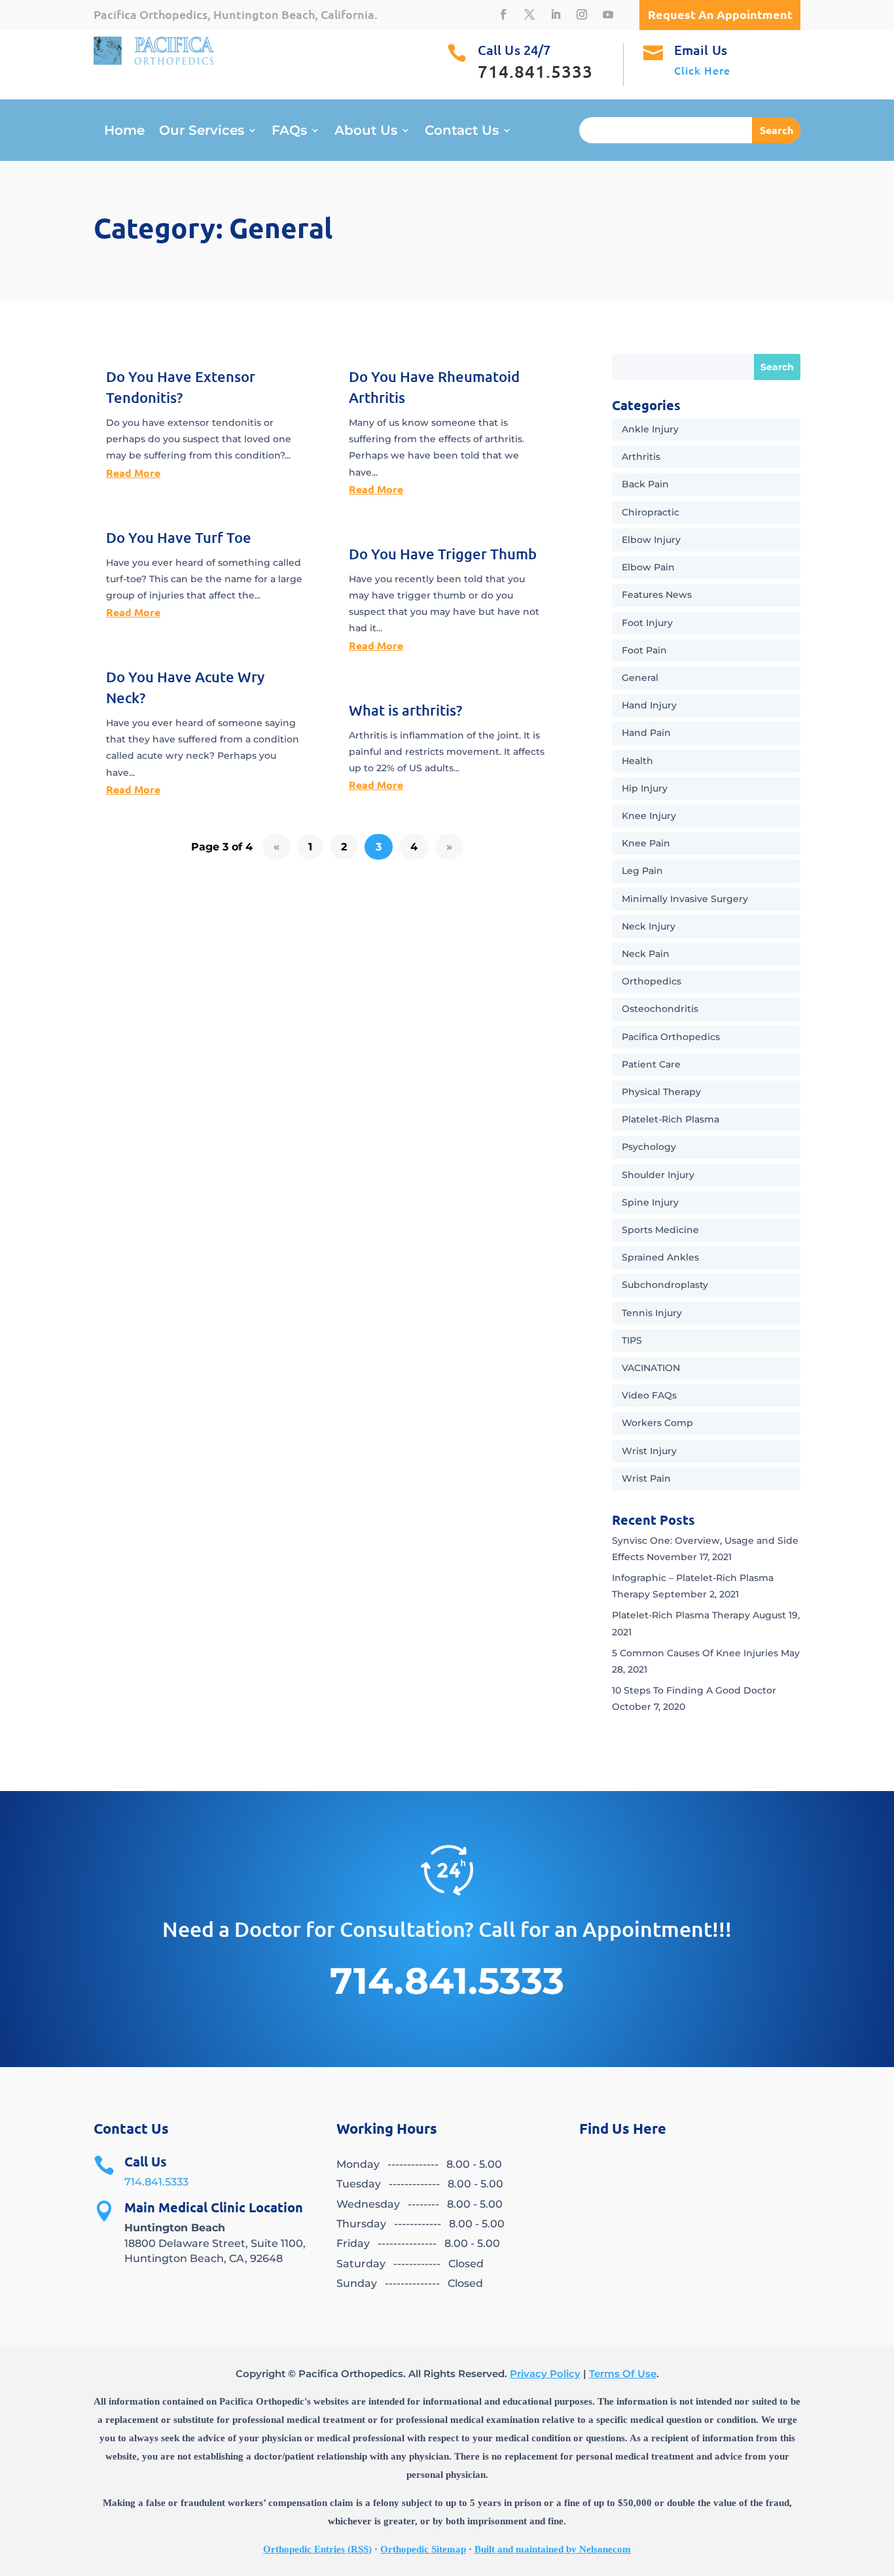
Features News (657, 595)
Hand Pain (646, 733)
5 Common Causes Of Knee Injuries (695, 1653)
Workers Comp (657, 1423)
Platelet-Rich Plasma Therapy (681, 1615)
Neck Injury (649, 926)
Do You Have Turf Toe (179, 537)
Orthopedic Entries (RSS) (317, 2549)
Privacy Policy (545, 2374)
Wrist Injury (649, 1451)
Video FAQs (649, 1395)
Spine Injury (650, 1202)
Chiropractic (651, 512)
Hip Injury (645, 788)
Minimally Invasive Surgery (685, 899)
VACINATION (651, 1368)
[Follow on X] (529, 14)
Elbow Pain (648, 567)
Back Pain (645, 484)
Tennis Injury (652, 1313)
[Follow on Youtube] (608, 14)
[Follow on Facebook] (503, 14)
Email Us (701, 50)
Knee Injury (649, 816)
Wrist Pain (646, 1478)
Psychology (649, 1147)
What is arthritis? (405, 710)
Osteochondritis (660, 1009)
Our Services (202, 132)
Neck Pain (646, 954)
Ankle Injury (650, 429)
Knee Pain (646, 843)
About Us (366, 132)
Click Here (702, 70)
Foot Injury (647, 623)
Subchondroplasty (665, 1285)
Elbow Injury (651, 540)
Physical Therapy (661, 1092)
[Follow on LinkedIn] (556, 14)
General (640, 678)
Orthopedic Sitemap (423, 2549)
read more (133, 473)
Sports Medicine (660, 1230)
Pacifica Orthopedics (671, 1037)
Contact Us (462, 132)
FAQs (289, 132)
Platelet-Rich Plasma (670, 1119)
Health (637, 761)
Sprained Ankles (660, 1257)
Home (124, 132)
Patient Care (651, 1064)
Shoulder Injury (658, 1175)
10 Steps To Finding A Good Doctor (694, 1690)
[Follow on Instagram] (582, 14)
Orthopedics (652, 981)
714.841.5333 (156, 2182)
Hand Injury (649, 705)
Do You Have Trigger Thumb (443, 554)
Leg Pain (642, 871)
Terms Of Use (623, 2374)
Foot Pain (644, 650)
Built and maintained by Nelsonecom (553, 2549)
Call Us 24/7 (514, 50)
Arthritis (641, 457)
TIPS (632, 1340)
